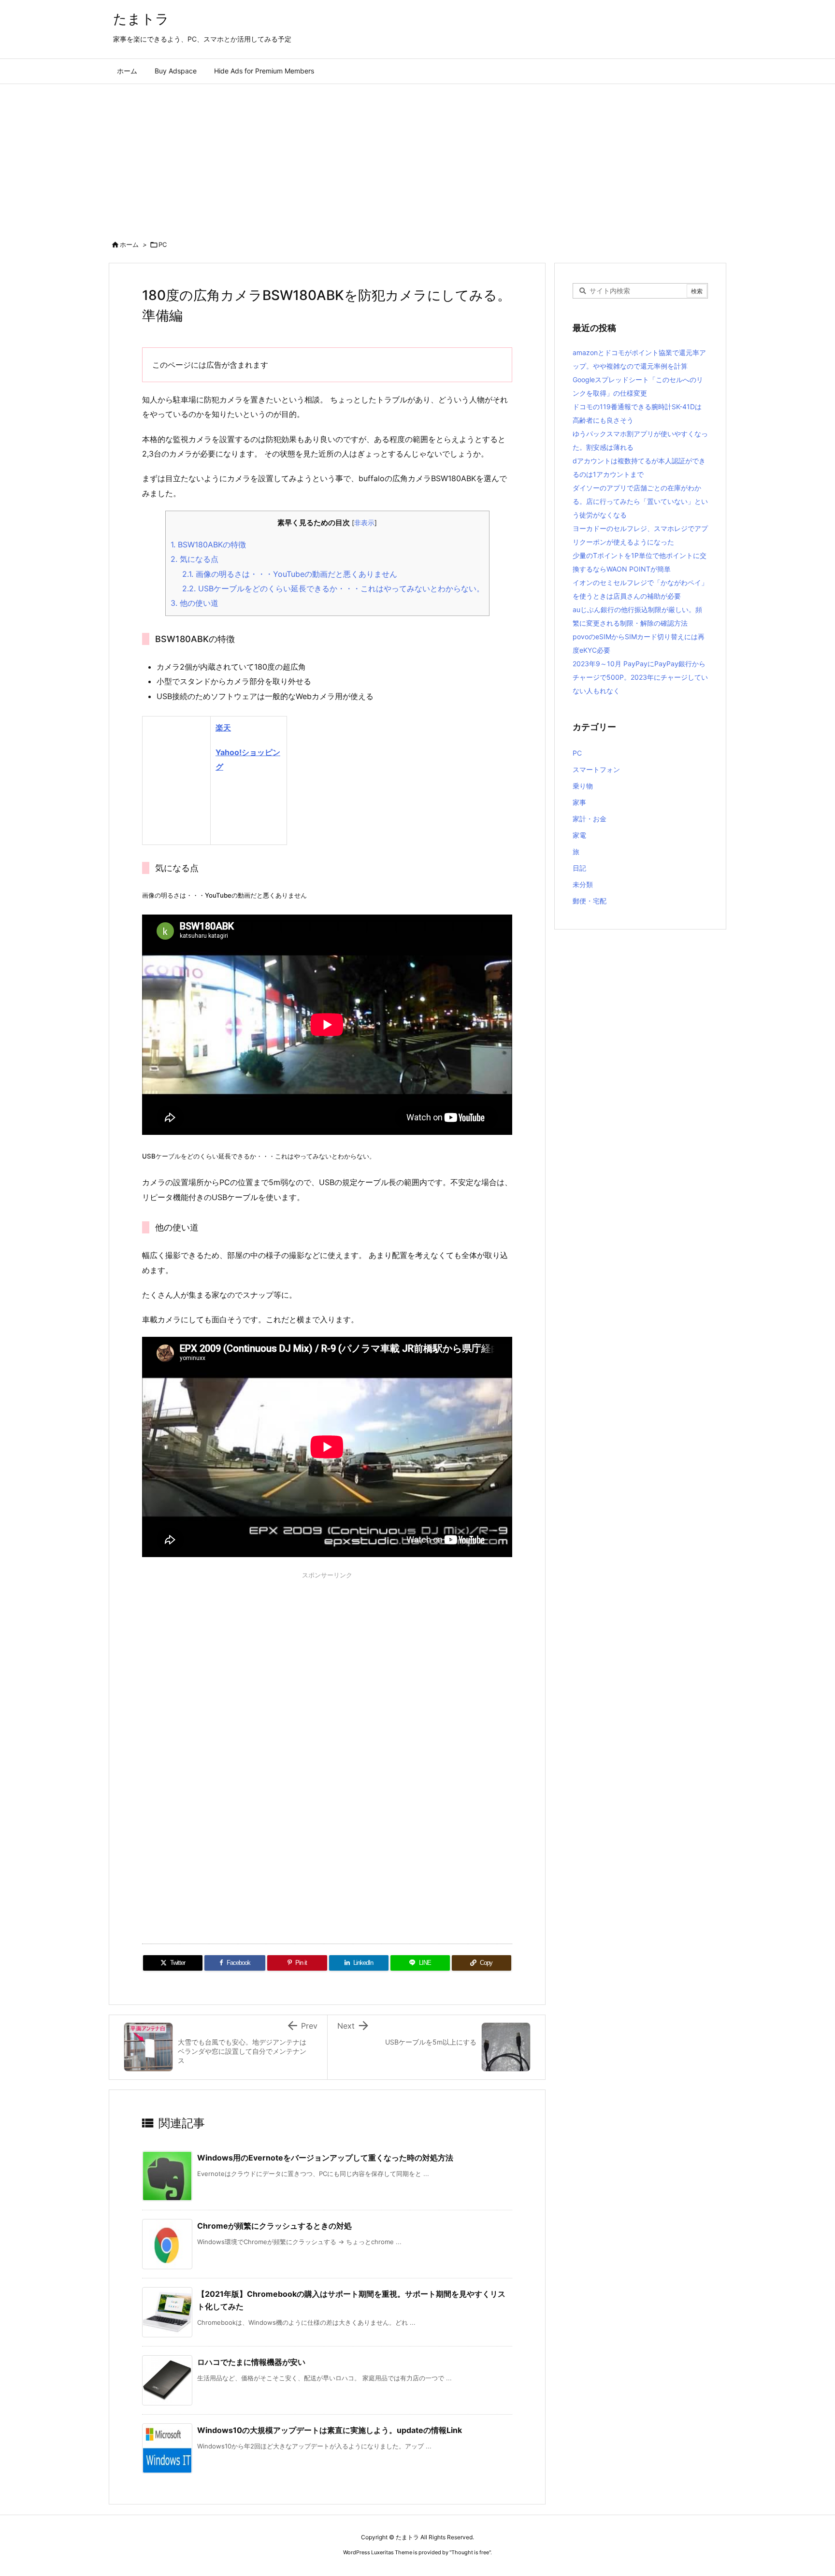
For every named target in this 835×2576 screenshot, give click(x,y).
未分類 (583, 884)
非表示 (364, 523)
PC (163, 244)
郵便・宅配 (590, 901)
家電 (579, 835)
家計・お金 (590, 819)
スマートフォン (596, 769)
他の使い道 (194, 603)
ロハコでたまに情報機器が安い (251, 2362)
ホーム (129, 244)
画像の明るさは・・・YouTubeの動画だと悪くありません (290, 574)
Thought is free (470, 2552)
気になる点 (194, 559)
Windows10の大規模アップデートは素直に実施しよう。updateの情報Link (330, 2430)
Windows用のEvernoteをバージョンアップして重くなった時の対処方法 (325, 2158)
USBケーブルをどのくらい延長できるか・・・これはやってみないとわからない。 (333, 588)
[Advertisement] (417, 157)
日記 (579, 868)
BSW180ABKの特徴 (208, 544)
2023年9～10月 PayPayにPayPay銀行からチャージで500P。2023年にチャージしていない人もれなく (640, 677)
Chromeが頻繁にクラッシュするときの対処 (274, 2226)
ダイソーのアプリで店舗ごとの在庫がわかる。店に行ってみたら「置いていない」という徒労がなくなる (640, 501)
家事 (579, 802)
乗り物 (583, 786)
